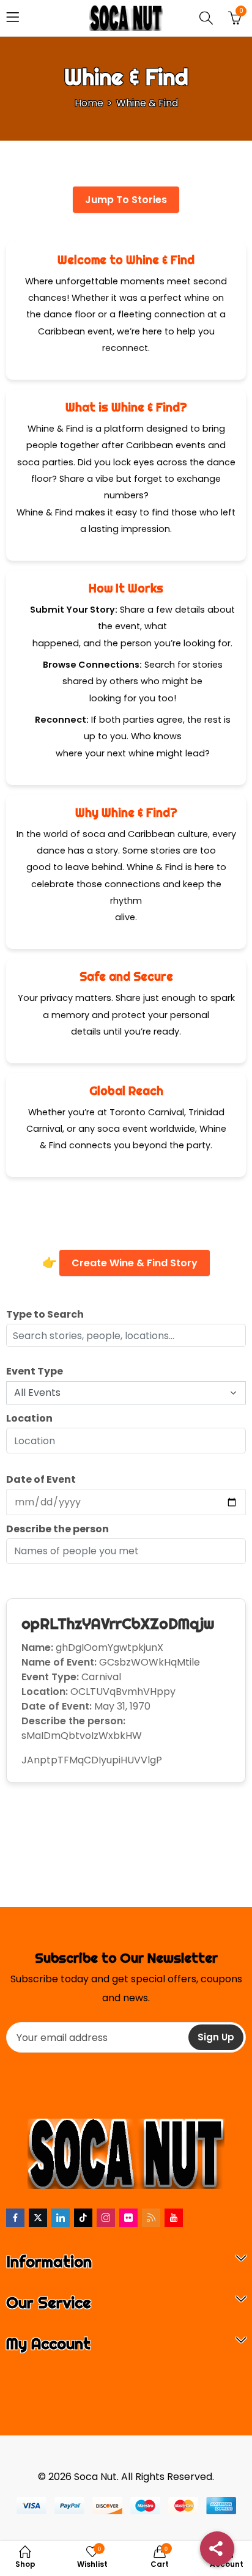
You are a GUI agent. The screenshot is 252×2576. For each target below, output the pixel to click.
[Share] (217, 2548)
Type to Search (45, 1314)
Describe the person (57, 1529)
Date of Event (41, 1479)
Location (29, 1418)
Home (89, 103)
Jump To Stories (126, 200)
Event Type (35, 1371)
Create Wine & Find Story (135, 1263)
